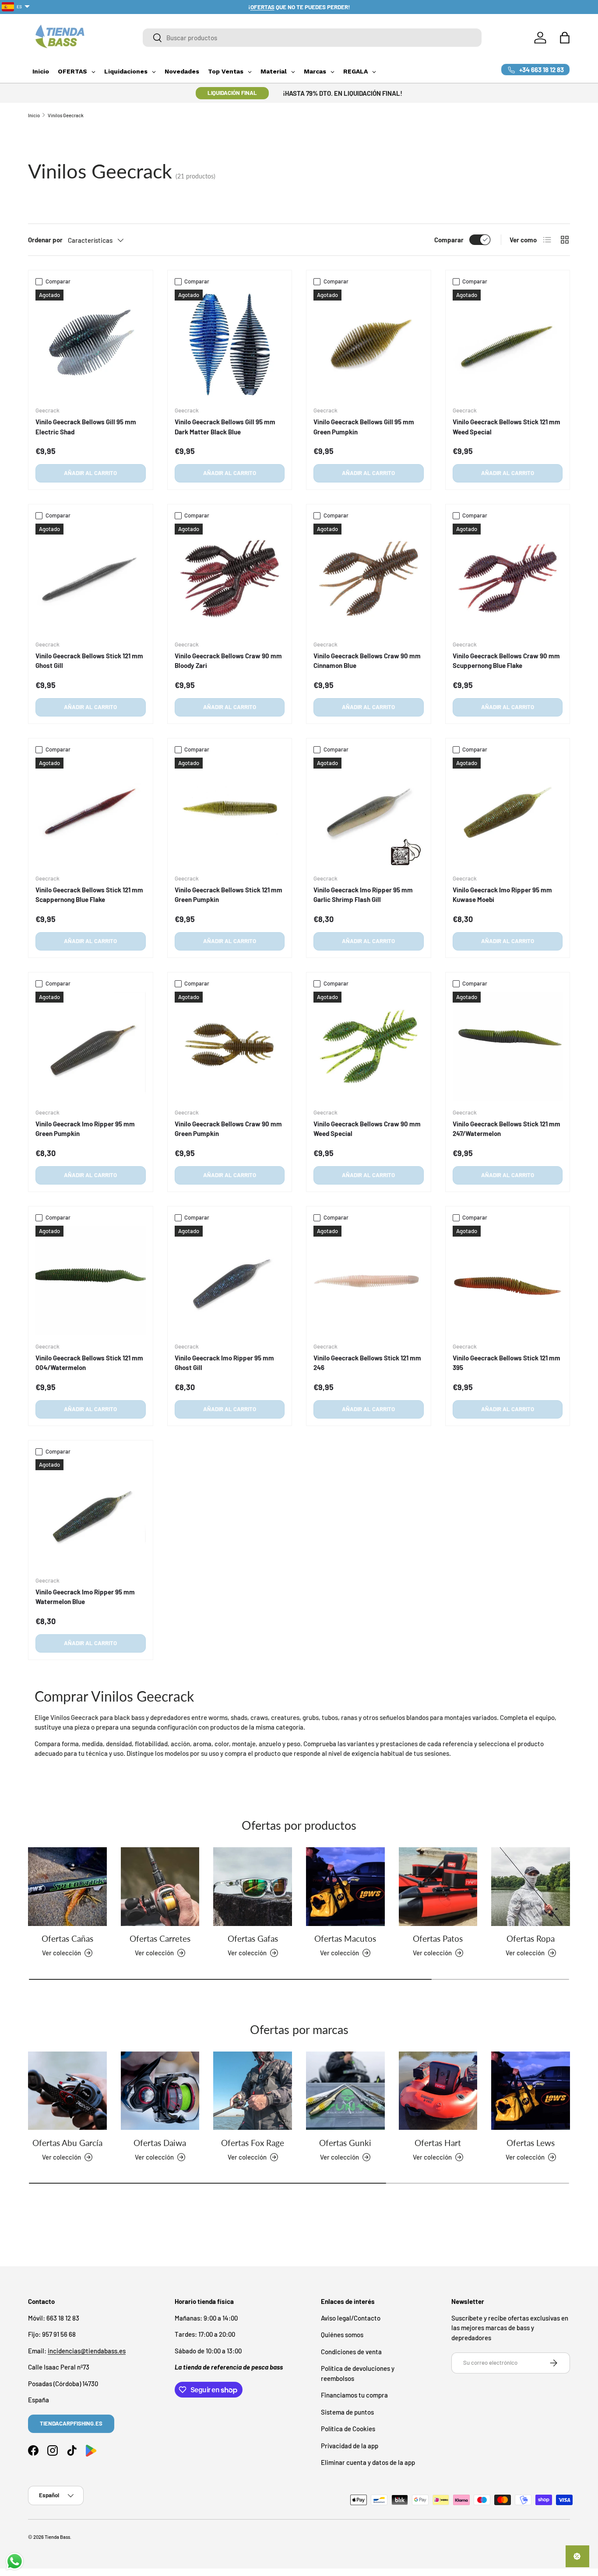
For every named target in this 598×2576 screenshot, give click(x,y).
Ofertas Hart (438, 2142)
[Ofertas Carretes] (160, 1887)
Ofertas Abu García (67, 2142)
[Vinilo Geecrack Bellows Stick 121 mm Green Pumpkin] (230, 813)
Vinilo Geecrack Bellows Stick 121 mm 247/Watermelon (507, 1129)
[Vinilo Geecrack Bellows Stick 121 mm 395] (508, 1281)
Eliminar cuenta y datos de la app (368, 2462)
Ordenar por (45, 240)
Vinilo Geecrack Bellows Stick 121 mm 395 (507, 1363)
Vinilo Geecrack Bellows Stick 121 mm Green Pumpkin (229, 895)
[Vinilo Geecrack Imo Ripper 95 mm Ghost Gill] (230, 1281)
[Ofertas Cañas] (67, 1887)
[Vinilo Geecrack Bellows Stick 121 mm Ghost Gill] (91, 579)
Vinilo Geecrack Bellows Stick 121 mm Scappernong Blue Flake (89, 895)
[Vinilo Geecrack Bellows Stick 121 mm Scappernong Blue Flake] (91, 813)
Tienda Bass (57, 2537)
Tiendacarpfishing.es (71, 2423)
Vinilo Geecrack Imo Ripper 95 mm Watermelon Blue (85, 1597)
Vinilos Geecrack (66, 115)
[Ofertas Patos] (438, 1887)
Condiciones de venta (351, 2352)
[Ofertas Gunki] (345, 2091)
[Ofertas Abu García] (67, 2091)
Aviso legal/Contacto (351, 2318)
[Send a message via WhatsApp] (15, 2561)
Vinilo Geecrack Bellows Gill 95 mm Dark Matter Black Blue (225, 427)
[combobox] (312, 38)
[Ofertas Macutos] (345, 1887)
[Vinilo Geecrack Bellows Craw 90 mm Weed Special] (369, 1047)
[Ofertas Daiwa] (160, 2091)
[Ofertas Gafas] (253, 1887)
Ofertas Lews (531, 2142)
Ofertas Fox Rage (253, 2142)
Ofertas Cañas (67, 1938)
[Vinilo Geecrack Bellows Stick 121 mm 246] (369, 1281)
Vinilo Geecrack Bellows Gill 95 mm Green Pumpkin (364, 427)
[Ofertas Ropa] (531, 1887)
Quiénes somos (342, 2335)
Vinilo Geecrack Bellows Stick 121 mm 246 (367, 1363)
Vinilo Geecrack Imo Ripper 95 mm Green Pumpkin (85, 1129)
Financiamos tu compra (354, 2395)
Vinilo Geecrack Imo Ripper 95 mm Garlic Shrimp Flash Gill (363, 895)
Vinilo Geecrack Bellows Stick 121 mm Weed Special (507, 427)
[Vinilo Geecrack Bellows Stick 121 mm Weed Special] (508, 345)
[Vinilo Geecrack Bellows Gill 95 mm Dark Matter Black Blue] (230, 345)
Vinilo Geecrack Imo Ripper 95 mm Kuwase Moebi (502, 895)
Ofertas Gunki (345, 2142)
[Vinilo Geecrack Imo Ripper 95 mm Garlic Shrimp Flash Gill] (369, 813)
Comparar (449, 240)
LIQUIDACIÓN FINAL (232, 93)
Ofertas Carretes (160, 1938)
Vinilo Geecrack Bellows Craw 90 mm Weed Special (367, 1129)
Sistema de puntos (347, 2412)
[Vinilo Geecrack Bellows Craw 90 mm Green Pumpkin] (230, 1047)
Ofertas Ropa (531, 1938)
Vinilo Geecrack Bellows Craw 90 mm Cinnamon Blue (367, 661)
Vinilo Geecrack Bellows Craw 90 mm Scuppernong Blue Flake (506, 661)
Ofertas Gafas (253, 1938)
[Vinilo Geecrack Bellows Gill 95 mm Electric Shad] (91, 345)
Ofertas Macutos (345, 1938)
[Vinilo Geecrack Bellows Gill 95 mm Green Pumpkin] (369, 345)
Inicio (34, 115)
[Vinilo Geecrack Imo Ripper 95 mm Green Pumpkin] (91, 1047)
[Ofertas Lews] (531, 2091)
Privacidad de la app (350, 2446)
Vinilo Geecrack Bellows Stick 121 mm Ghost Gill (89, 661)
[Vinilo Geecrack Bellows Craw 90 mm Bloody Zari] (230, 579)
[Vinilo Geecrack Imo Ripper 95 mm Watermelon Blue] (91, 1514)
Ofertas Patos (438, 1938)
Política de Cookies (348, 2429)
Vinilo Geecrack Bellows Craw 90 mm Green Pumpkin (228, 1129)
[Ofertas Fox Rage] (253, 2091)
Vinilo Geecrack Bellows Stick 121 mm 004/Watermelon (89, 1363)
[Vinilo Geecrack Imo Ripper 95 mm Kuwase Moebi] (508, 813)
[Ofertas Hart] (438, 2091)
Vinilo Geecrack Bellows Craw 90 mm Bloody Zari (228, 661)
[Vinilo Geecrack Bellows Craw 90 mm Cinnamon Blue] (369, 579)
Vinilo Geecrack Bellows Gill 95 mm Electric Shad (86, 427)
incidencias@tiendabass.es (87, 2351)
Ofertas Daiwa (160, 2142)
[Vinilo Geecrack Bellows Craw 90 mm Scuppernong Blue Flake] (508, 579)
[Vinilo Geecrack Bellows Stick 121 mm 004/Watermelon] (91, 1281)
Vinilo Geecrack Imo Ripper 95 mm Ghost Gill (224, 1363)
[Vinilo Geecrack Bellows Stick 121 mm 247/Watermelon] (508, 1047)
